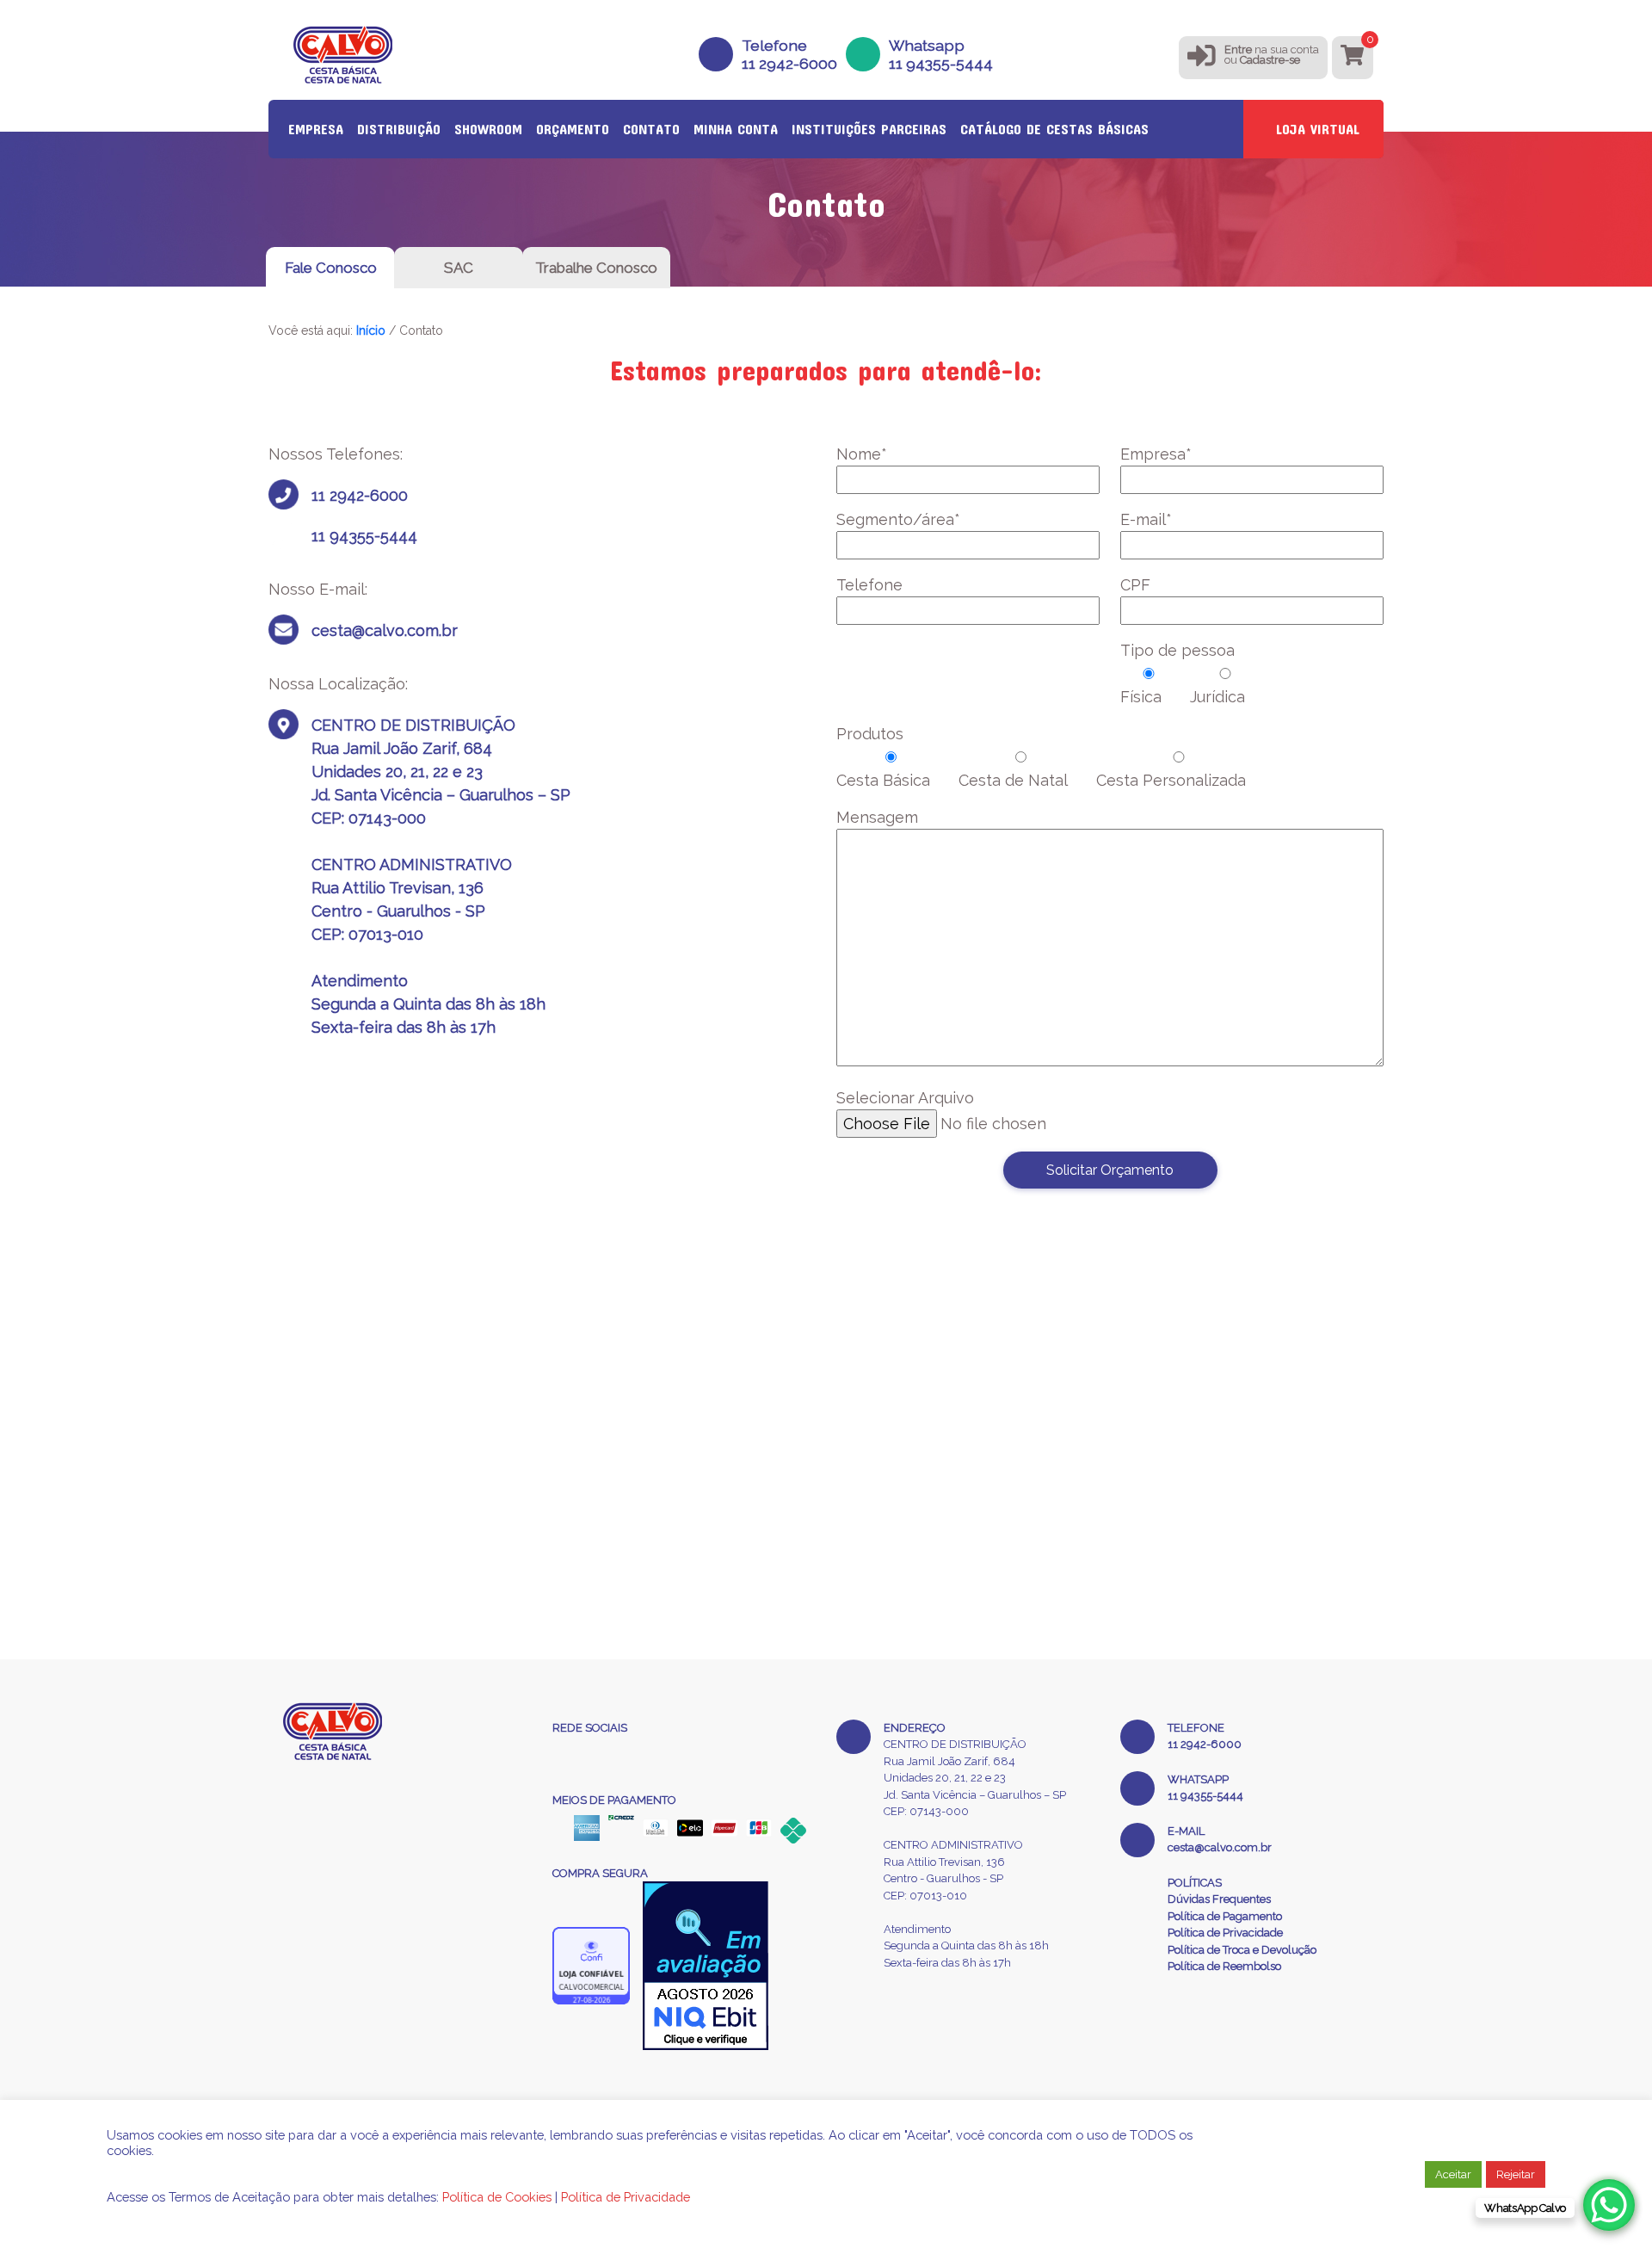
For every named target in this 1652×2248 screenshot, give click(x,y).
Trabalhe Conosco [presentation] (596, 268)
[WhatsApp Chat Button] (1609, 2205)
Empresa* (1156, 454)
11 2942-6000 (360, 495)
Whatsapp (941, 55)
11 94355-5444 (364, 536)
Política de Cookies (497, 2197)
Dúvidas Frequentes (1219, 1899)
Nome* (862, 454)
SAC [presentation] (459, 268)
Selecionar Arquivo (905, 1098)
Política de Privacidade (1225, 1933)
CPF (1135, 585)
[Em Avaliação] (706, 1966)
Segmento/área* (898, 519)
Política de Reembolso (1224, 1966)
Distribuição (399, 129)
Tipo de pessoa (1177, 650)
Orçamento (573, 129)
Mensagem (877, 817)
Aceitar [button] (1453, 2174)
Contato (651, 129)
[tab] (330, 269)
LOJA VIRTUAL (1318, 129)
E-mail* (1146, 519)
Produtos (870, 734)
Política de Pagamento (1225, 1916)
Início (371, 330)
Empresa (316, 129)
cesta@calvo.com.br (385, 630)
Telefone (789, 55)
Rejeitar (1516, 2174)
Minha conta (736, 129)
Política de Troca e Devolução (1242, 1950)
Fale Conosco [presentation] (331, 268)
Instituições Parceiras (869, 129)
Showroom (488, 129)
